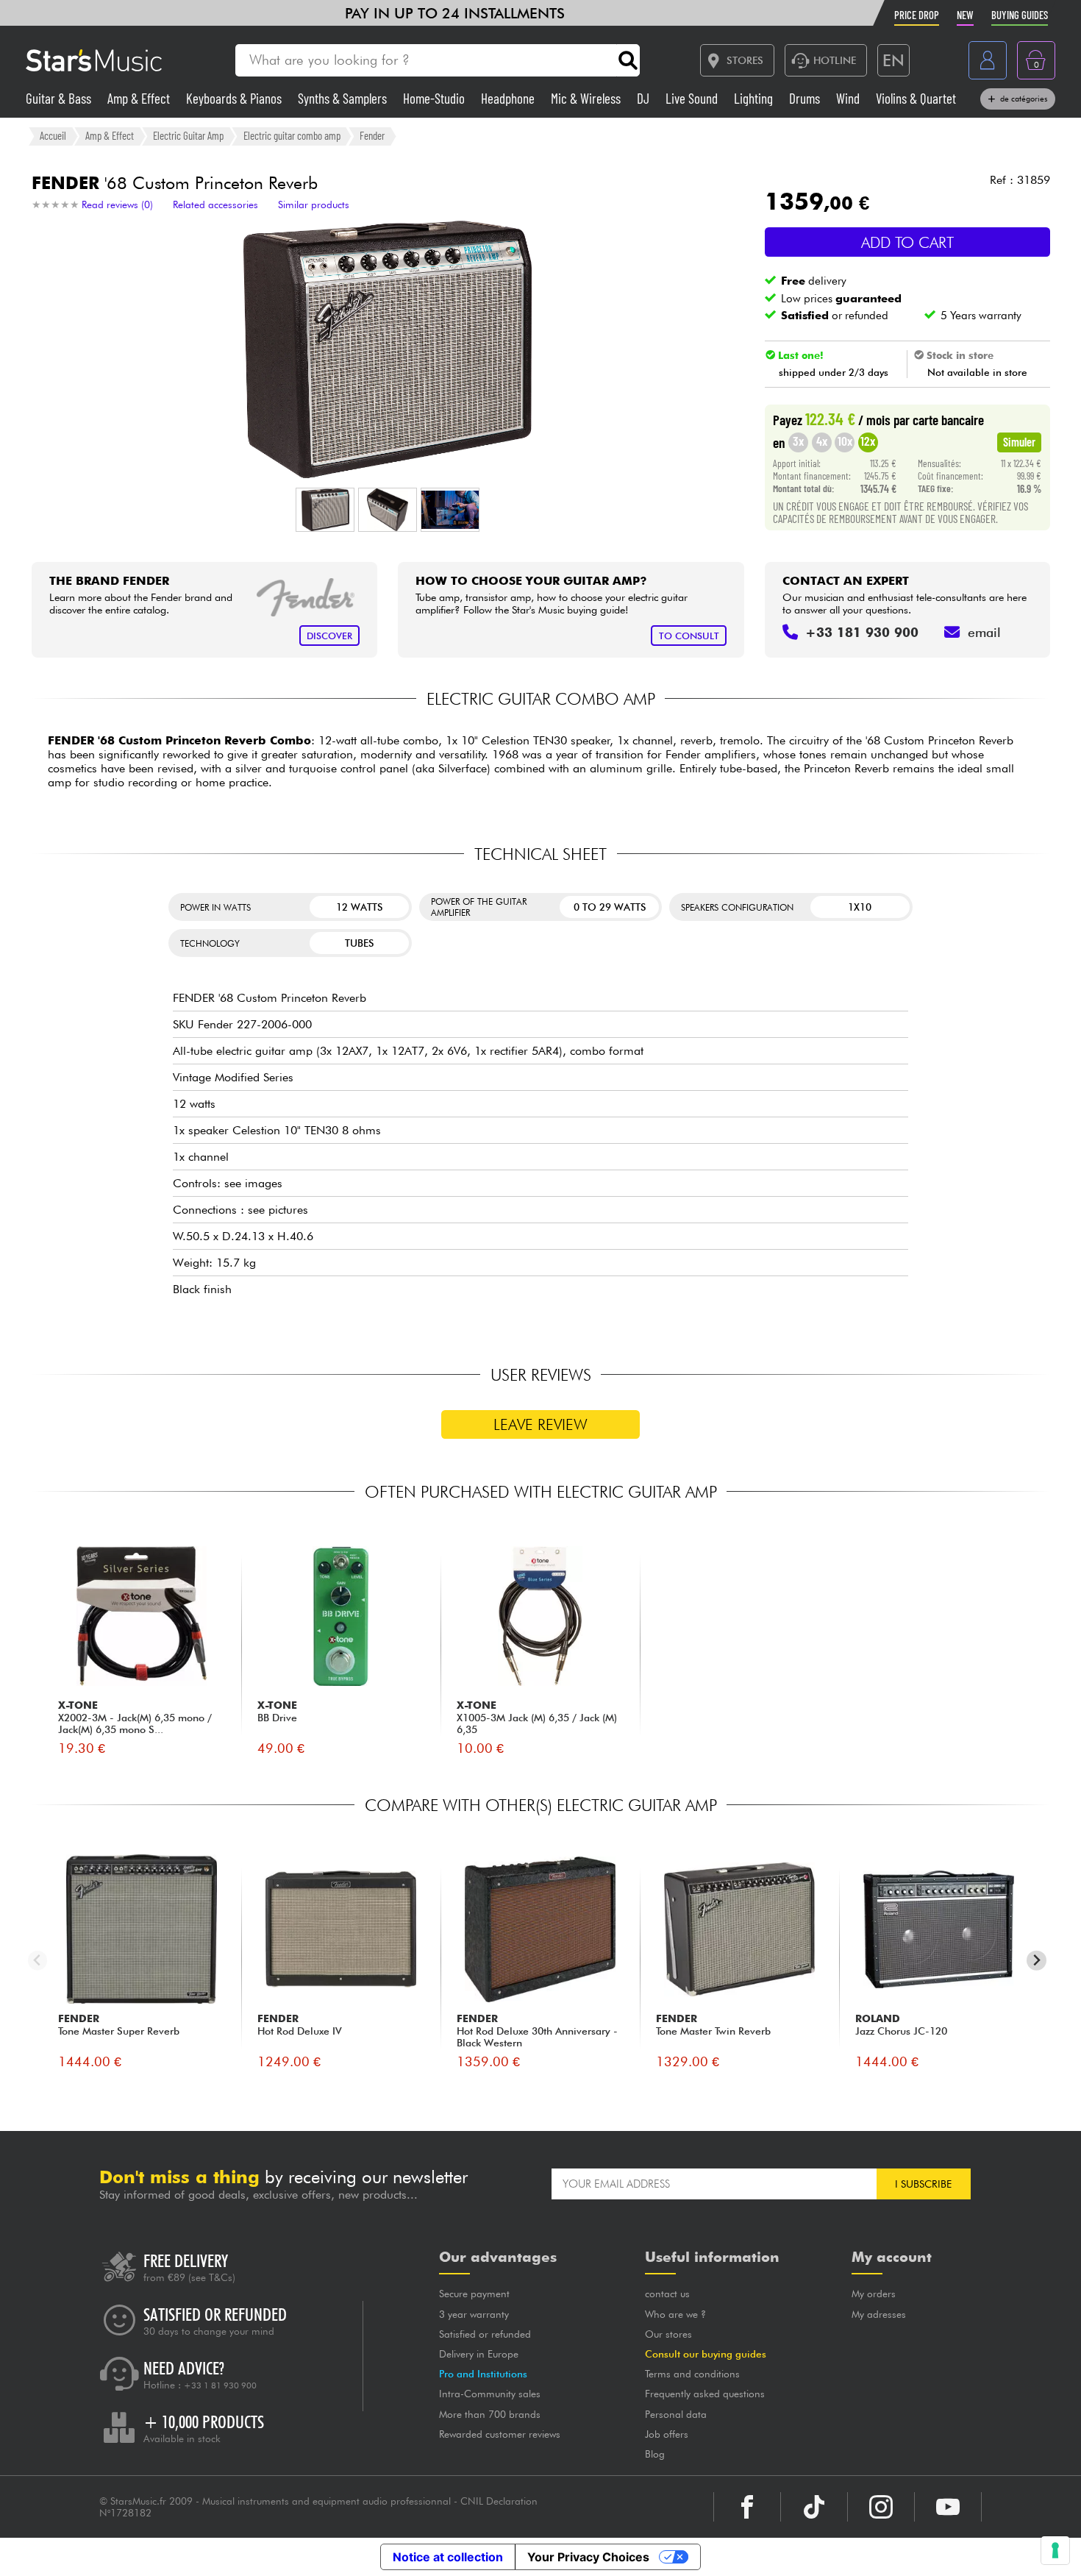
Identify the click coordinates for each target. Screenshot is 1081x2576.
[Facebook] (747, 2507)
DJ (645, 98)
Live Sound (693, 98)
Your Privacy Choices (588, 2557)
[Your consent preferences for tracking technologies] (1055, 2550)
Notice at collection (448, 2557)
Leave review (540, 1424)
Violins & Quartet (916, 98)
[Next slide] (1037, 1961)
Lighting (755, 98)
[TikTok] (814, 2507)
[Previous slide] (38, 1961)
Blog (655, 2454)
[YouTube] (948, 2507)
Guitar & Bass (60, 98)
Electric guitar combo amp (292, 135)
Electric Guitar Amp (188, 135)
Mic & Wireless (587, 98)
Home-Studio (435, 98)
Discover (329, 636)
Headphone (509, 98)
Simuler (1019, 441)
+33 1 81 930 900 (220, 2385)
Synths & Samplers (344, 98)
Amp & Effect (140, 98)
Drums (806, 98)
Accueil (53, 135)
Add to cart (907, 242)
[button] (325, 510)
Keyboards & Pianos (235, 98)
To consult (689, 636)
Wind (849, 98)
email (984, 632)
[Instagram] (881, 2507)
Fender (372, 135)
